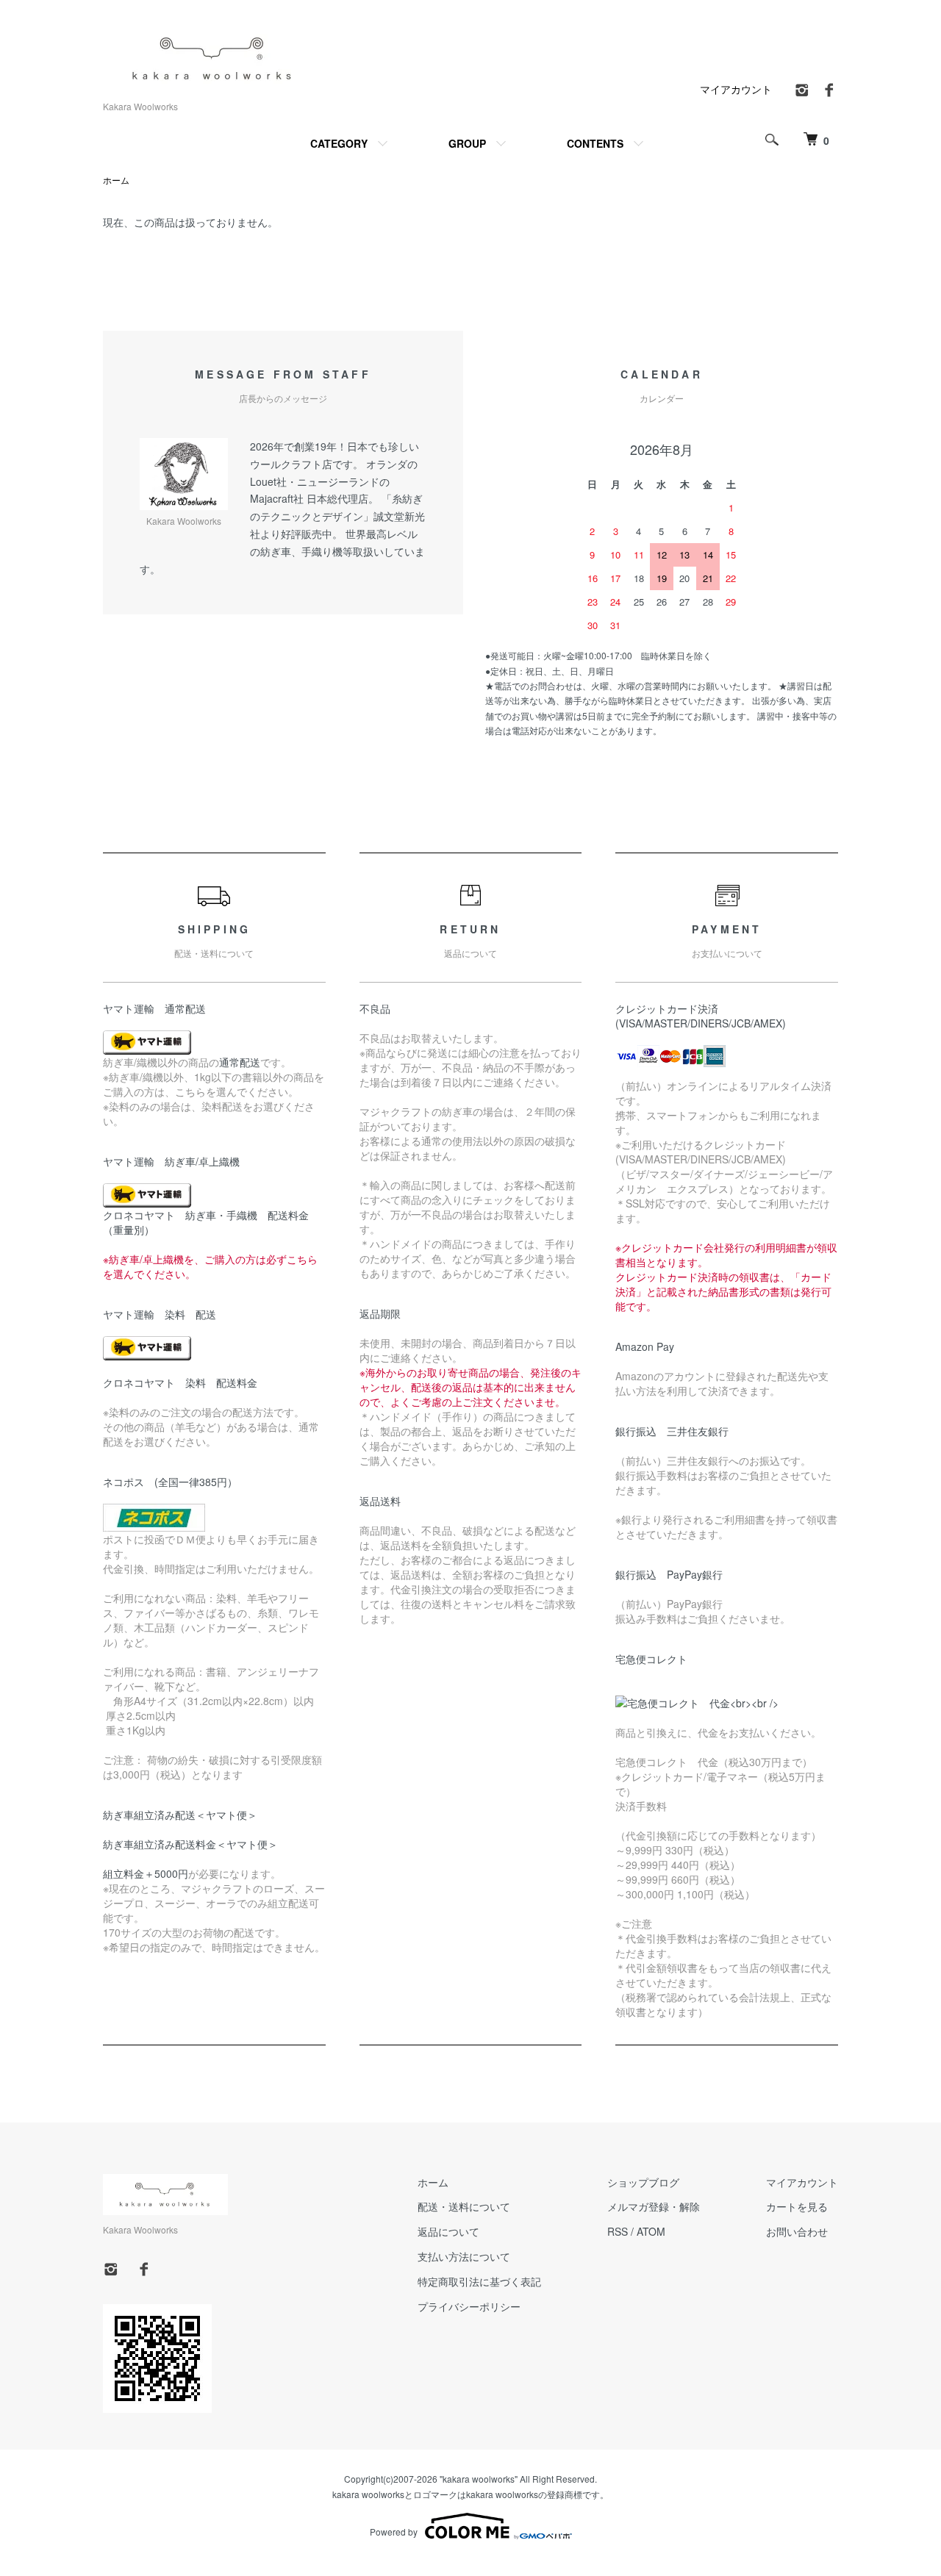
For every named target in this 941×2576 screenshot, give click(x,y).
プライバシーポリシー (469, 2306)
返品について (448, 2231)
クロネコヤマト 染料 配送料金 (180, 1382)
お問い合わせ (797, 2231)
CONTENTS (595, 143)
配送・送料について (464, 2206)
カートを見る (797, 2206)
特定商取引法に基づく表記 (479, 2281)
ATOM (651, 2231)
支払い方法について (464, 2256)
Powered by (394, 2532)
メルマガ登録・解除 (654, 2206)
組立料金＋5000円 (146, 1873)
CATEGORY (339, 143)
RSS (618, 2231)
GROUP (467, 143)
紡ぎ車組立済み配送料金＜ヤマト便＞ (190, 1844)
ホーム (116, 180)
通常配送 (240, 1062)
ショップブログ (643, 2182)
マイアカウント (736, 89)
